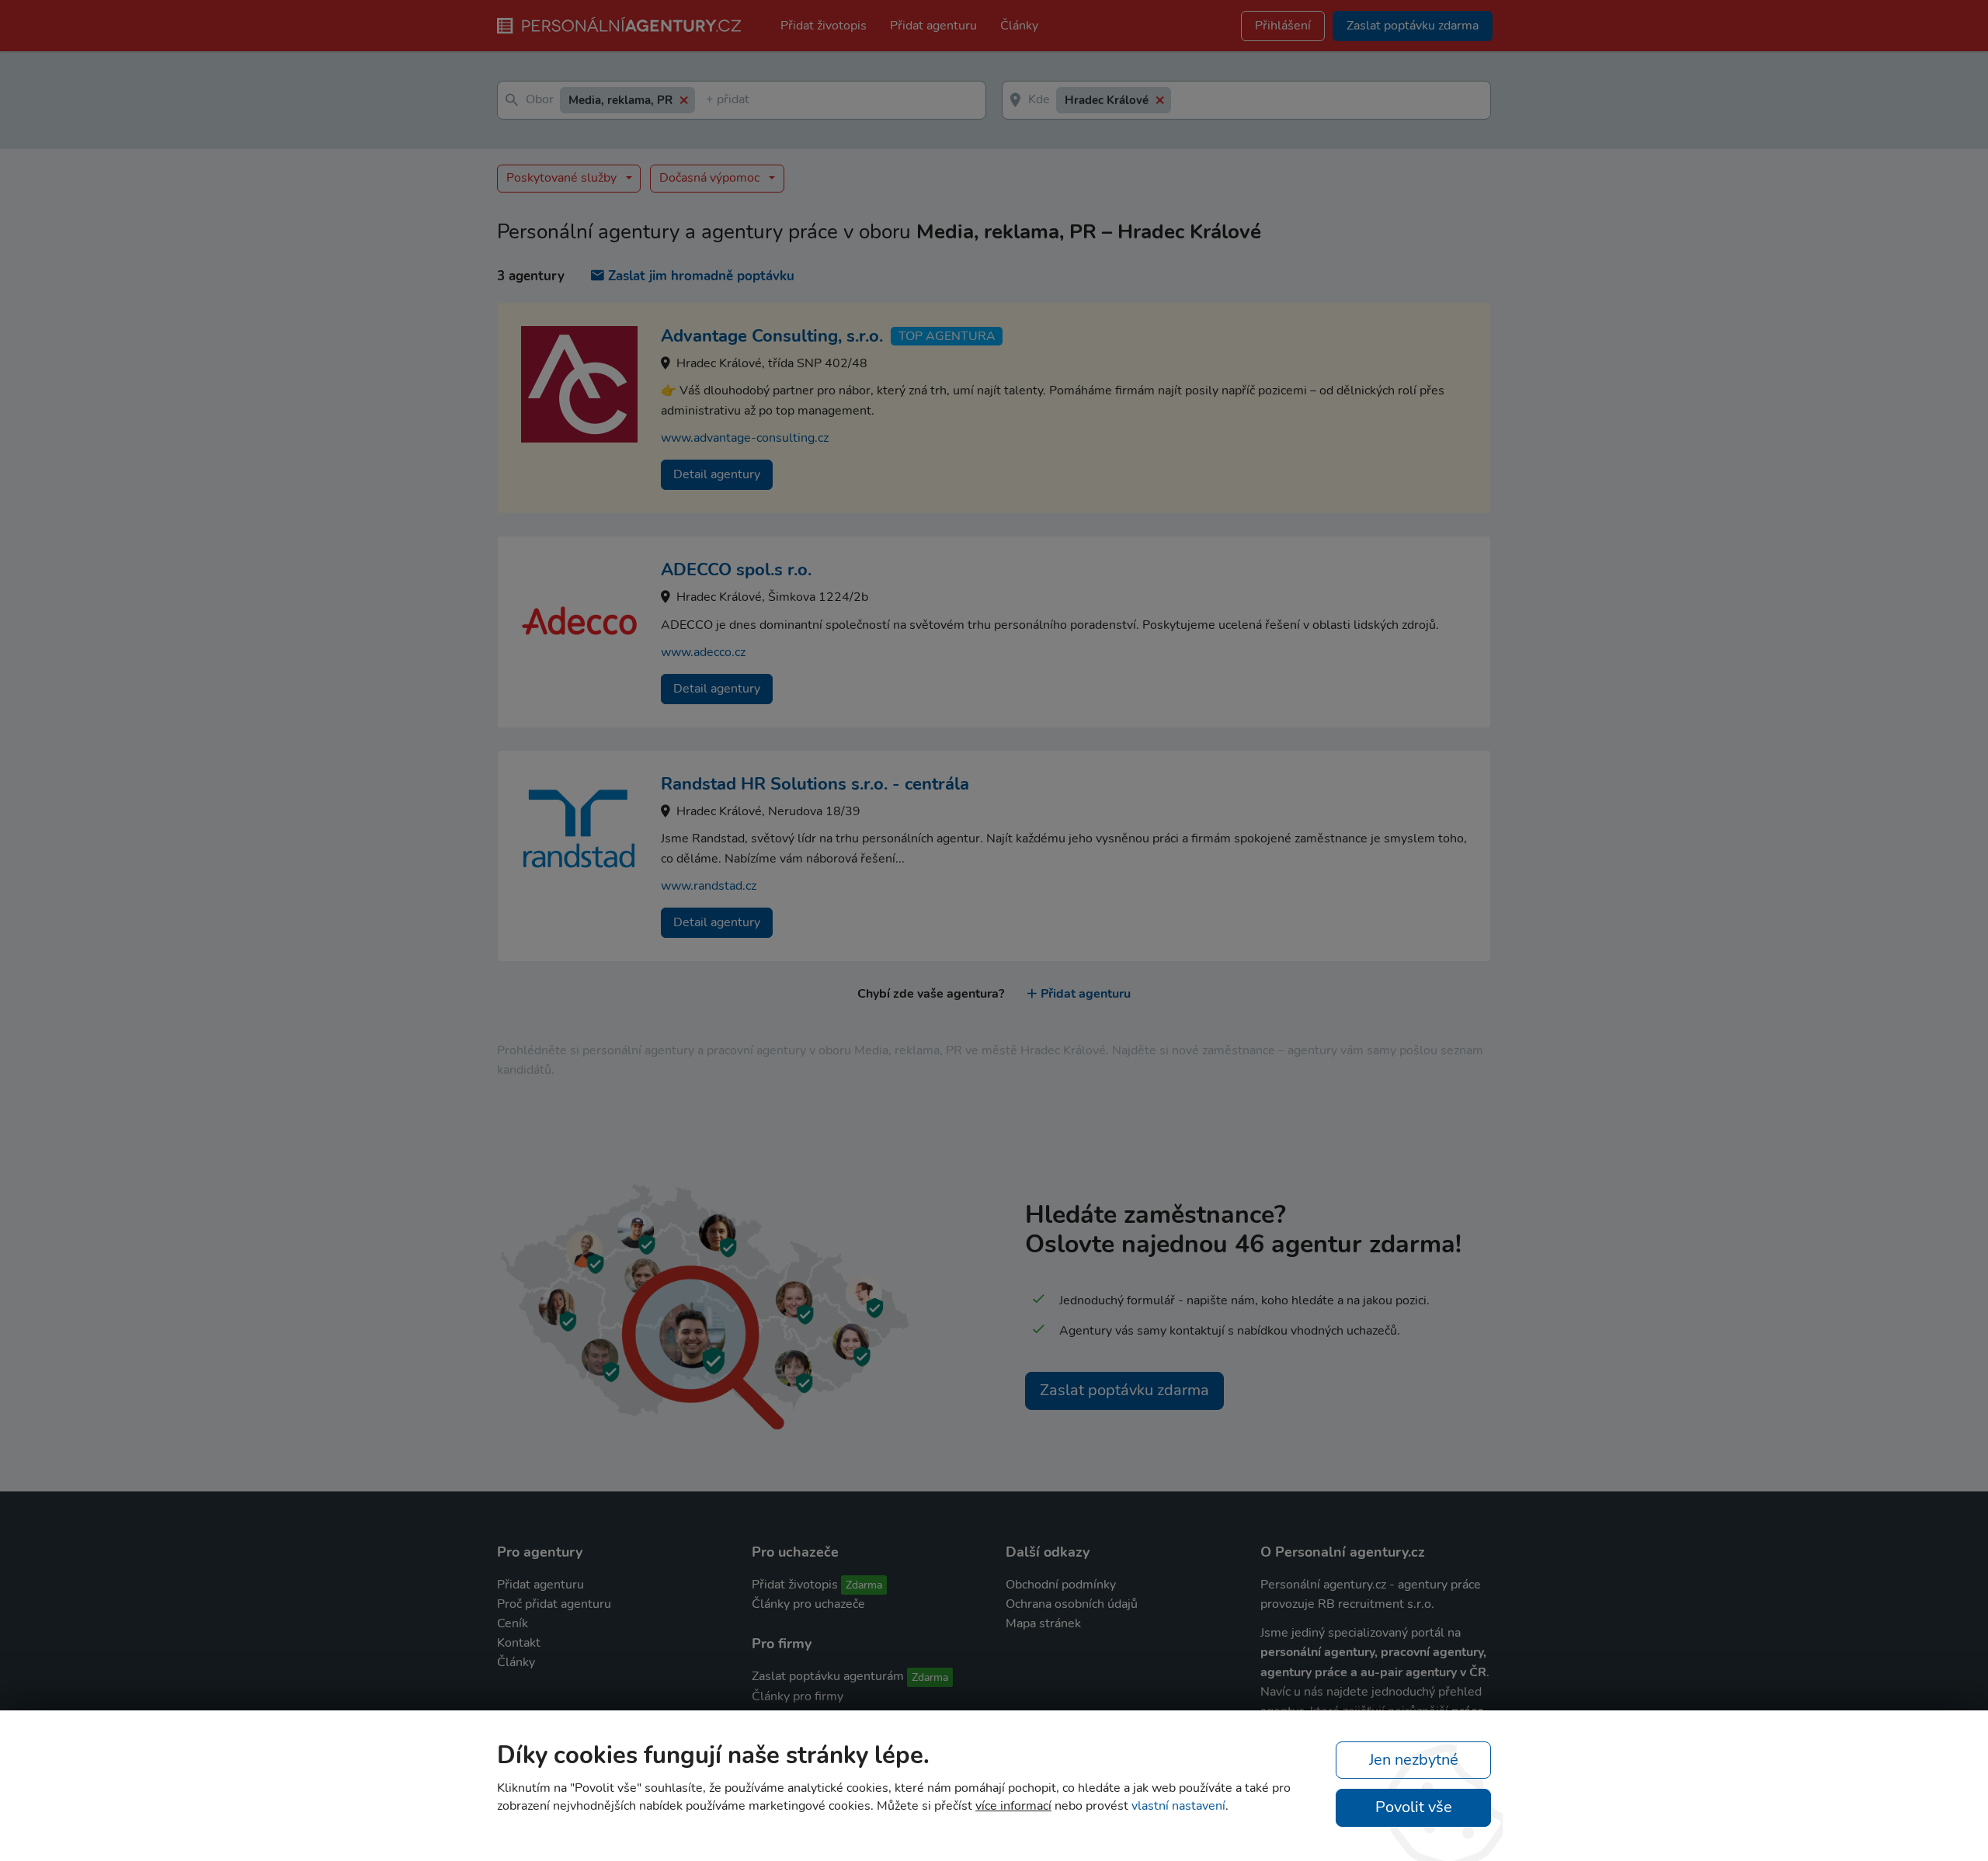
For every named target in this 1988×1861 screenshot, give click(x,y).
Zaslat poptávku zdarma (1124, 1390)
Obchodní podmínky (1061, 1585)
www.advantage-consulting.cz (745, 438)
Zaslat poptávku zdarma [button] (1413, 26)
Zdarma (864, 1585)
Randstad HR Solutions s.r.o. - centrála (815, 784)
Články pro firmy (798, 1696)
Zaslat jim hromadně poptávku (701, 276)
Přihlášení (1283, 26)
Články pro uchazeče (808, 1604)
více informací (1013, 1806)
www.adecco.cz (703, 652)
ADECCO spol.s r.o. (736, 570)
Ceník (513, 1623)
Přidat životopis (824, 26)
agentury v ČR (1446, 1672)
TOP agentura (947, 336)
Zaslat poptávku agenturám (828, 1676)
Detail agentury (717, 474)
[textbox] (709, 101)
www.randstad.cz (709, 886)
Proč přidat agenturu (554, 1604)
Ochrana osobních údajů (1072, 1604)
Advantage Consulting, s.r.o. (772, 336)
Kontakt (519, 1643)
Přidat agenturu (933, 26)
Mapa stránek (1043, 1623)
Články (1019, 26)
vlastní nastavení (1178, 1806)
